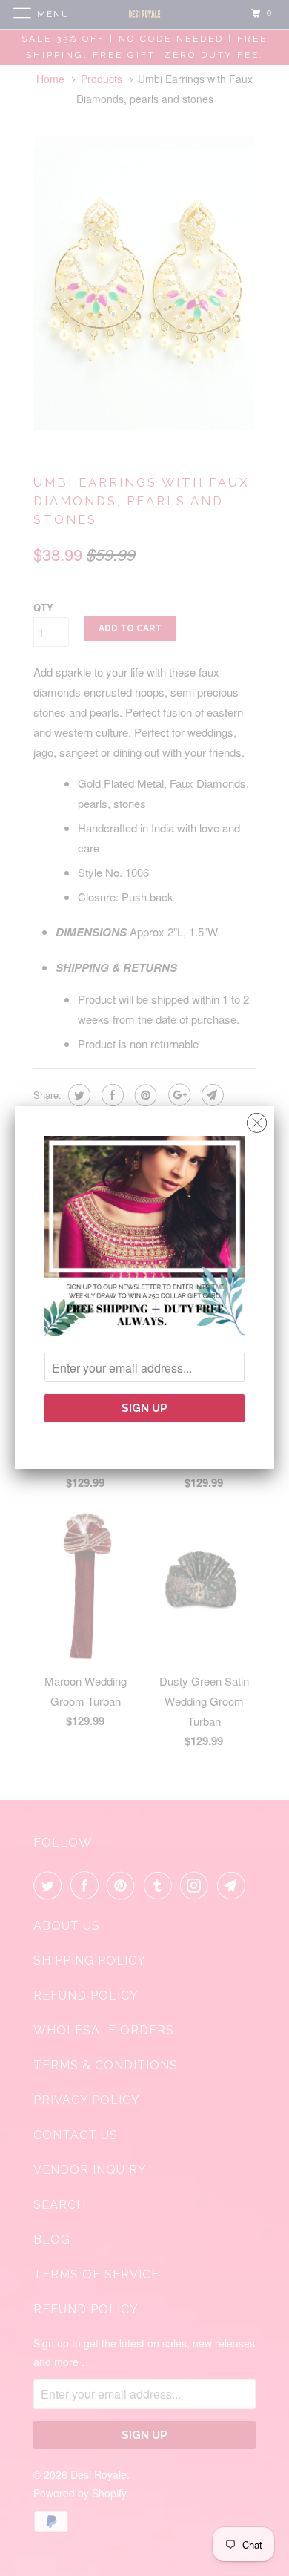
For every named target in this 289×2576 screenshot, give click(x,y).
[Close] (257, 1119)
